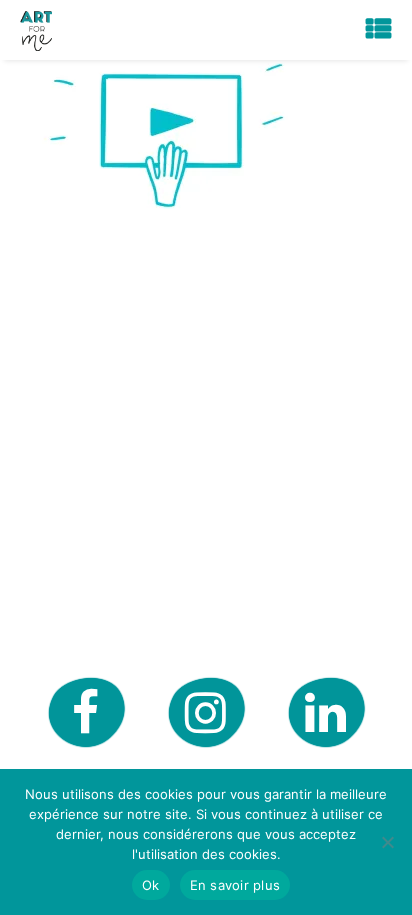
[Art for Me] (36, 30)
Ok (151, 885)
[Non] (387, 842)
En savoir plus (235, 885)
